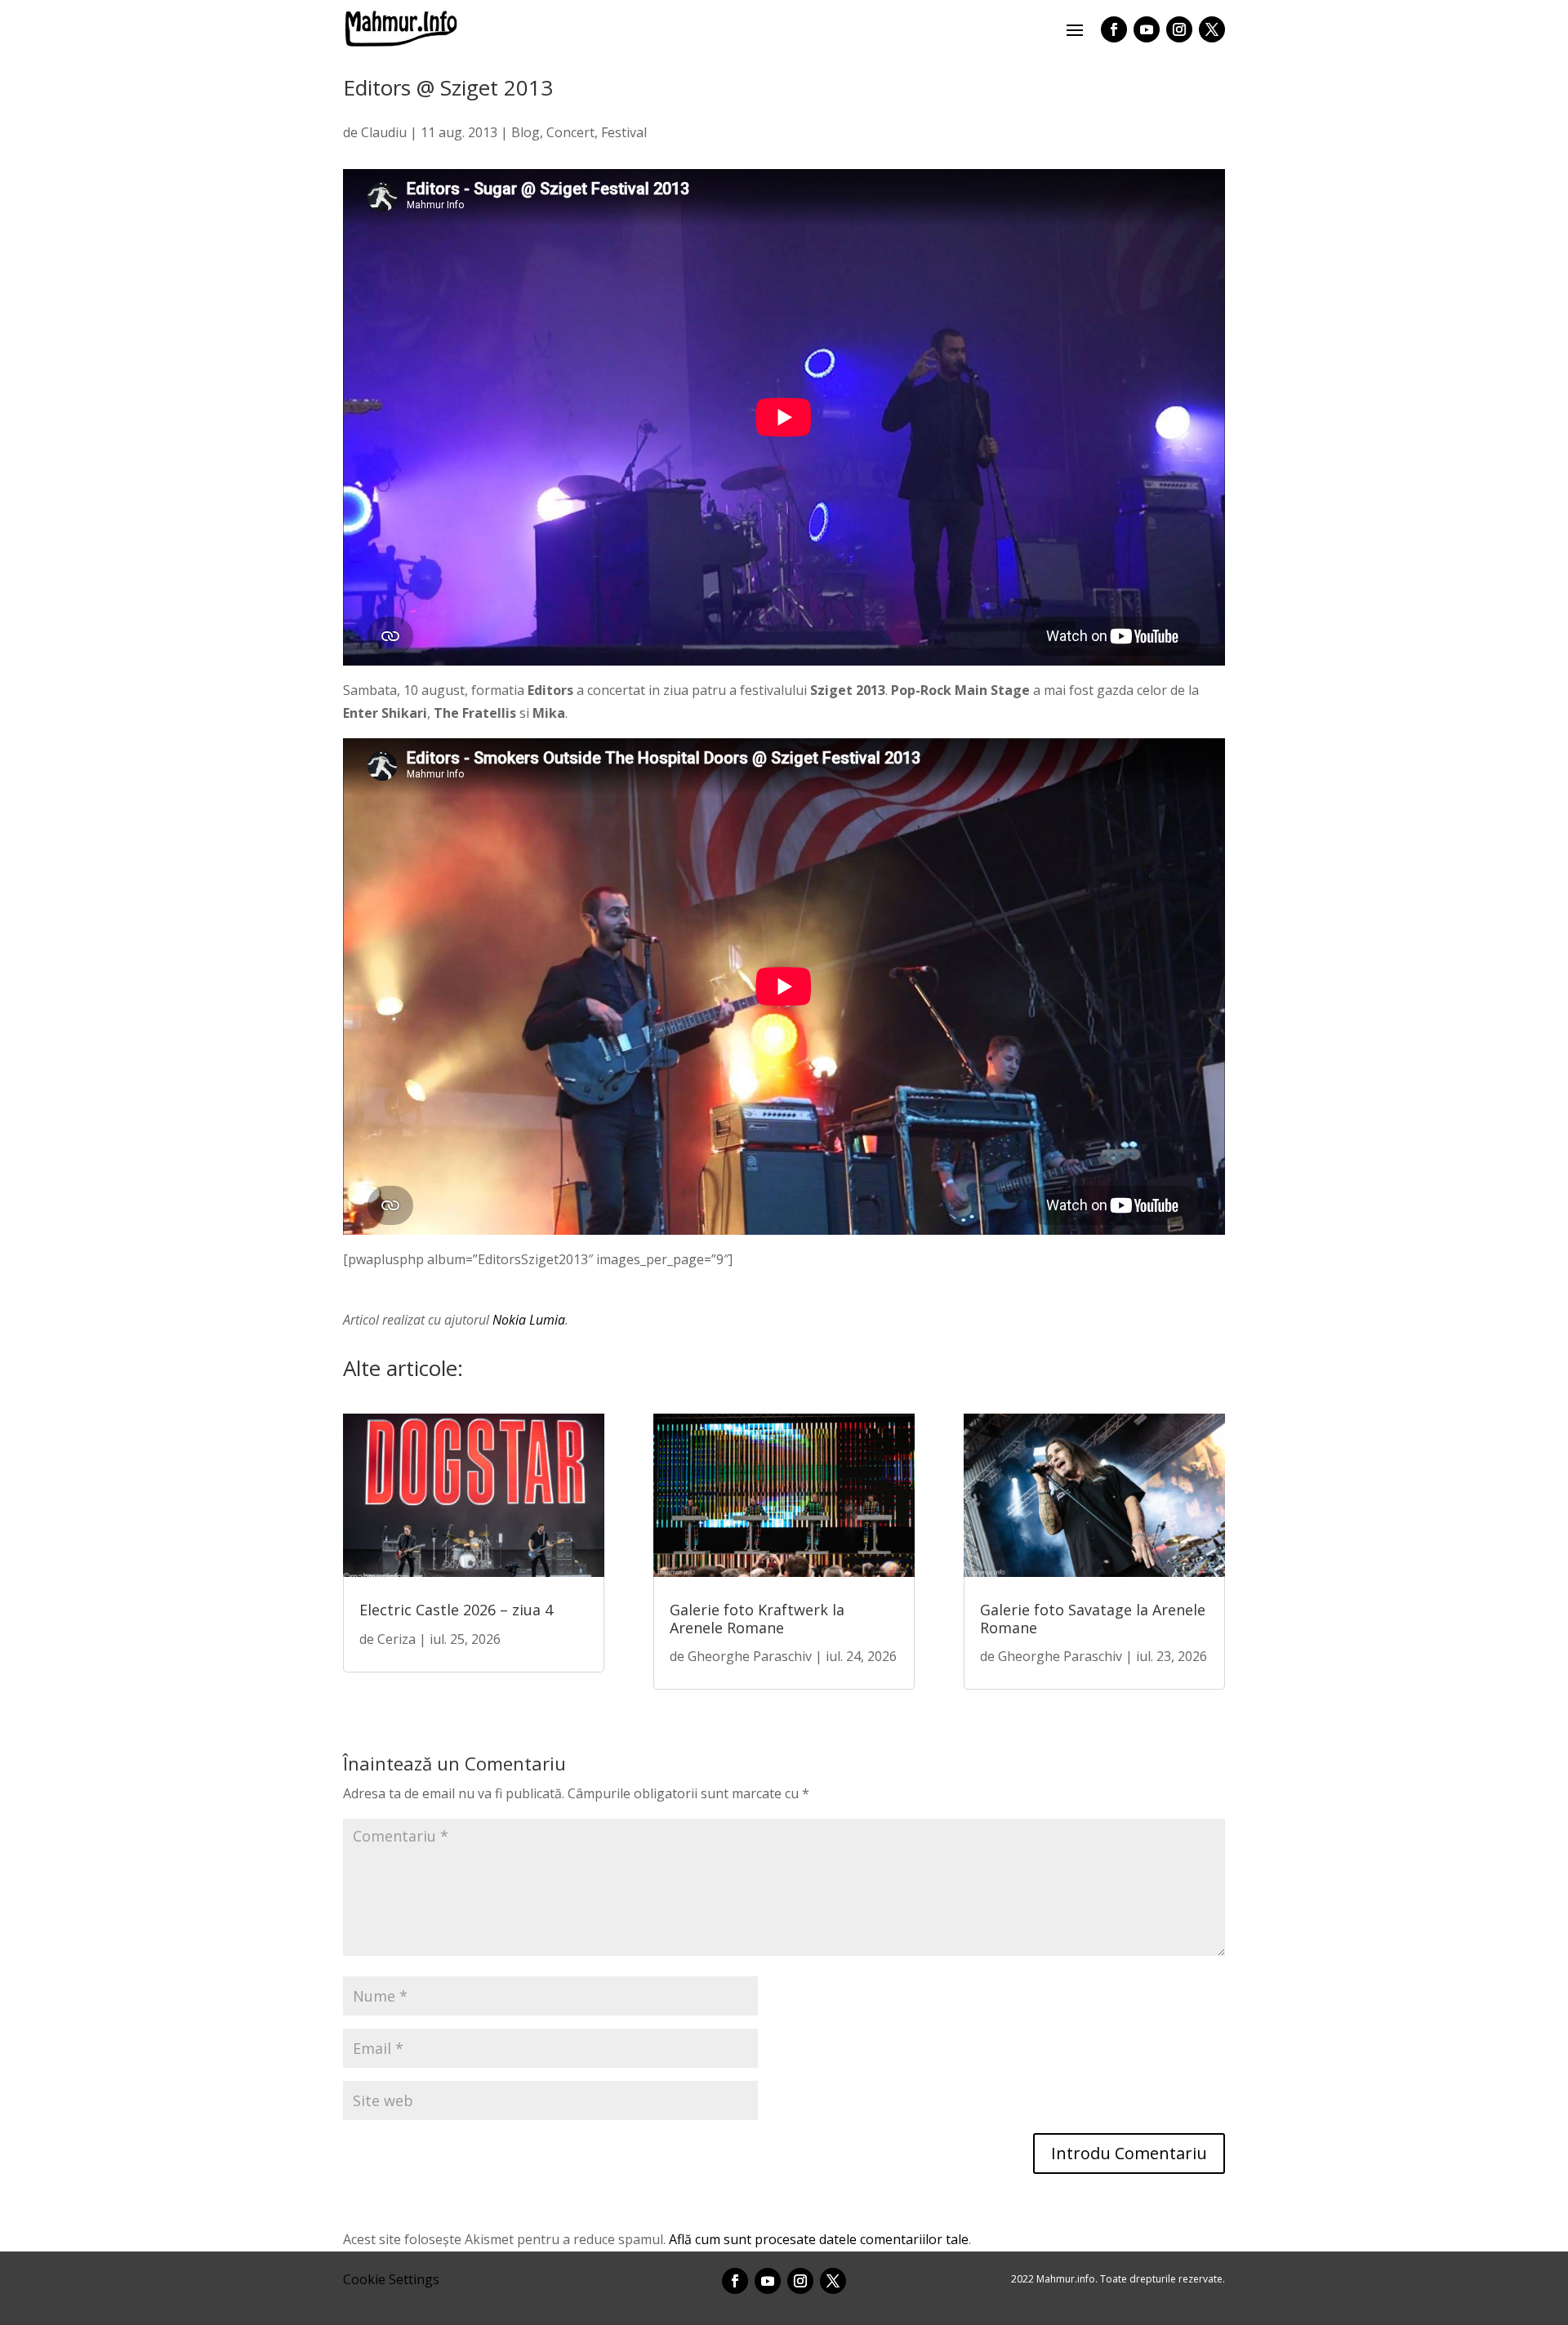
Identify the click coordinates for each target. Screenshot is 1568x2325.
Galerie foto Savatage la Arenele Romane (1093, 1619)
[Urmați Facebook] (1114, 29)
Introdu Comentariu (1129, 2153)
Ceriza (396, 1639)
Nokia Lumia (529, 1320)
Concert (570, 132)
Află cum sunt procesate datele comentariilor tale (819, 2239)
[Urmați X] (1212, 29)
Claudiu (384, 132)
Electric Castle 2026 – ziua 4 (456, 1610)
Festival (624, 132)
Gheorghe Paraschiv (750, 1656)
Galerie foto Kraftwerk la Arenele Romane (757, 1619)
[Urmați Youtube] (1147, 29)
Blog (526, 132)
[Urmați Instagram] (1179, 29)
